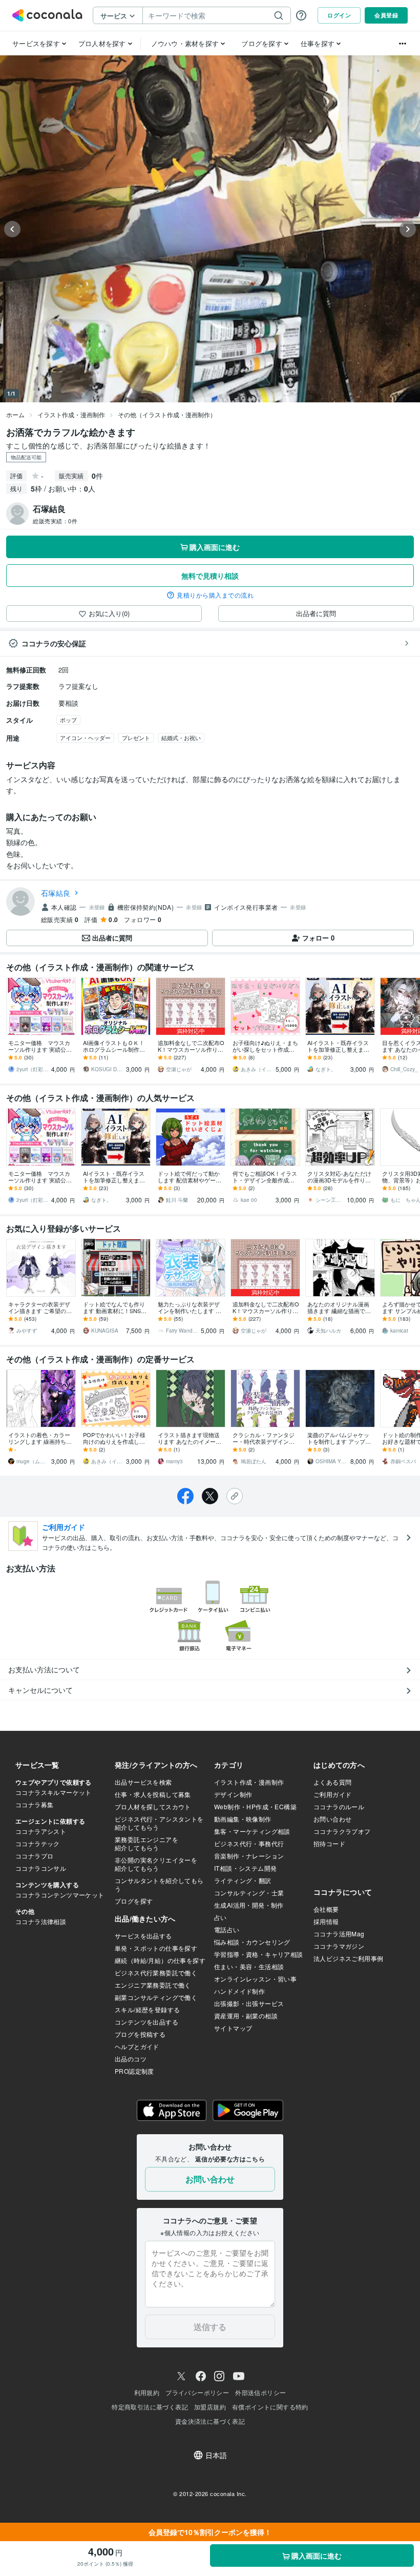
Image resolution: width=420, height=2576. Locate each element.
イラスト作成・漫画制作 (71, 414)
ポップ (68, 720)
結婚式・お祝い (181, 738)
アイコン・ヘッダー (85, 738)
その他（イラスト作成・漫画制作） (167, 414)
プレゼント (136, 738)
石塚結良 (56, 893)
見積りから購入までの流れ (215, 595)
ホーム (15, 414)
